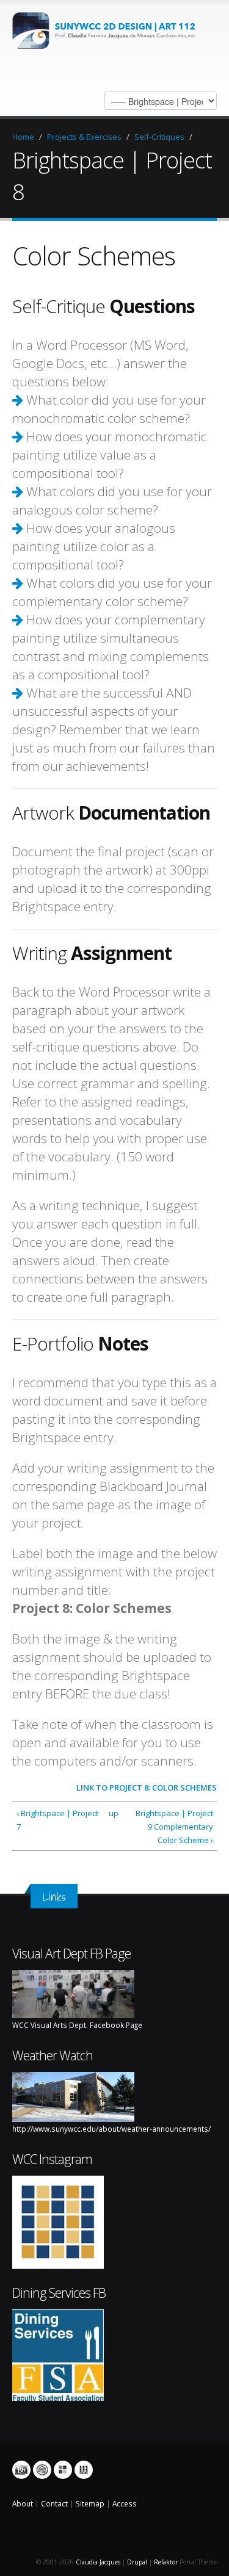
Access (125, 2503)
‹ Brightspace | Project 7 (57, 1820)
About (23, 2503)
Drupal (137, 2562)
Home (23, 137)
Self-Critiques (159, 137)
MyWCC (63, 2470)
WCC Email (42, 2470)
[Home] (108, 29)
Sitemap (90, 2503)
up (113, 1813)
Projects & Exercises (84, 137)
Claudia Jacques (98, 2562)
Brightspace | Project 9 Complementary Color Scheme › (174, 1827)
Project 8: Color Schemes (163, 1788)
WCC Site (84, 2470)
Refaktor (166, 2562)
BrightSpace (21, 2470)
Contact (54, 2503)
